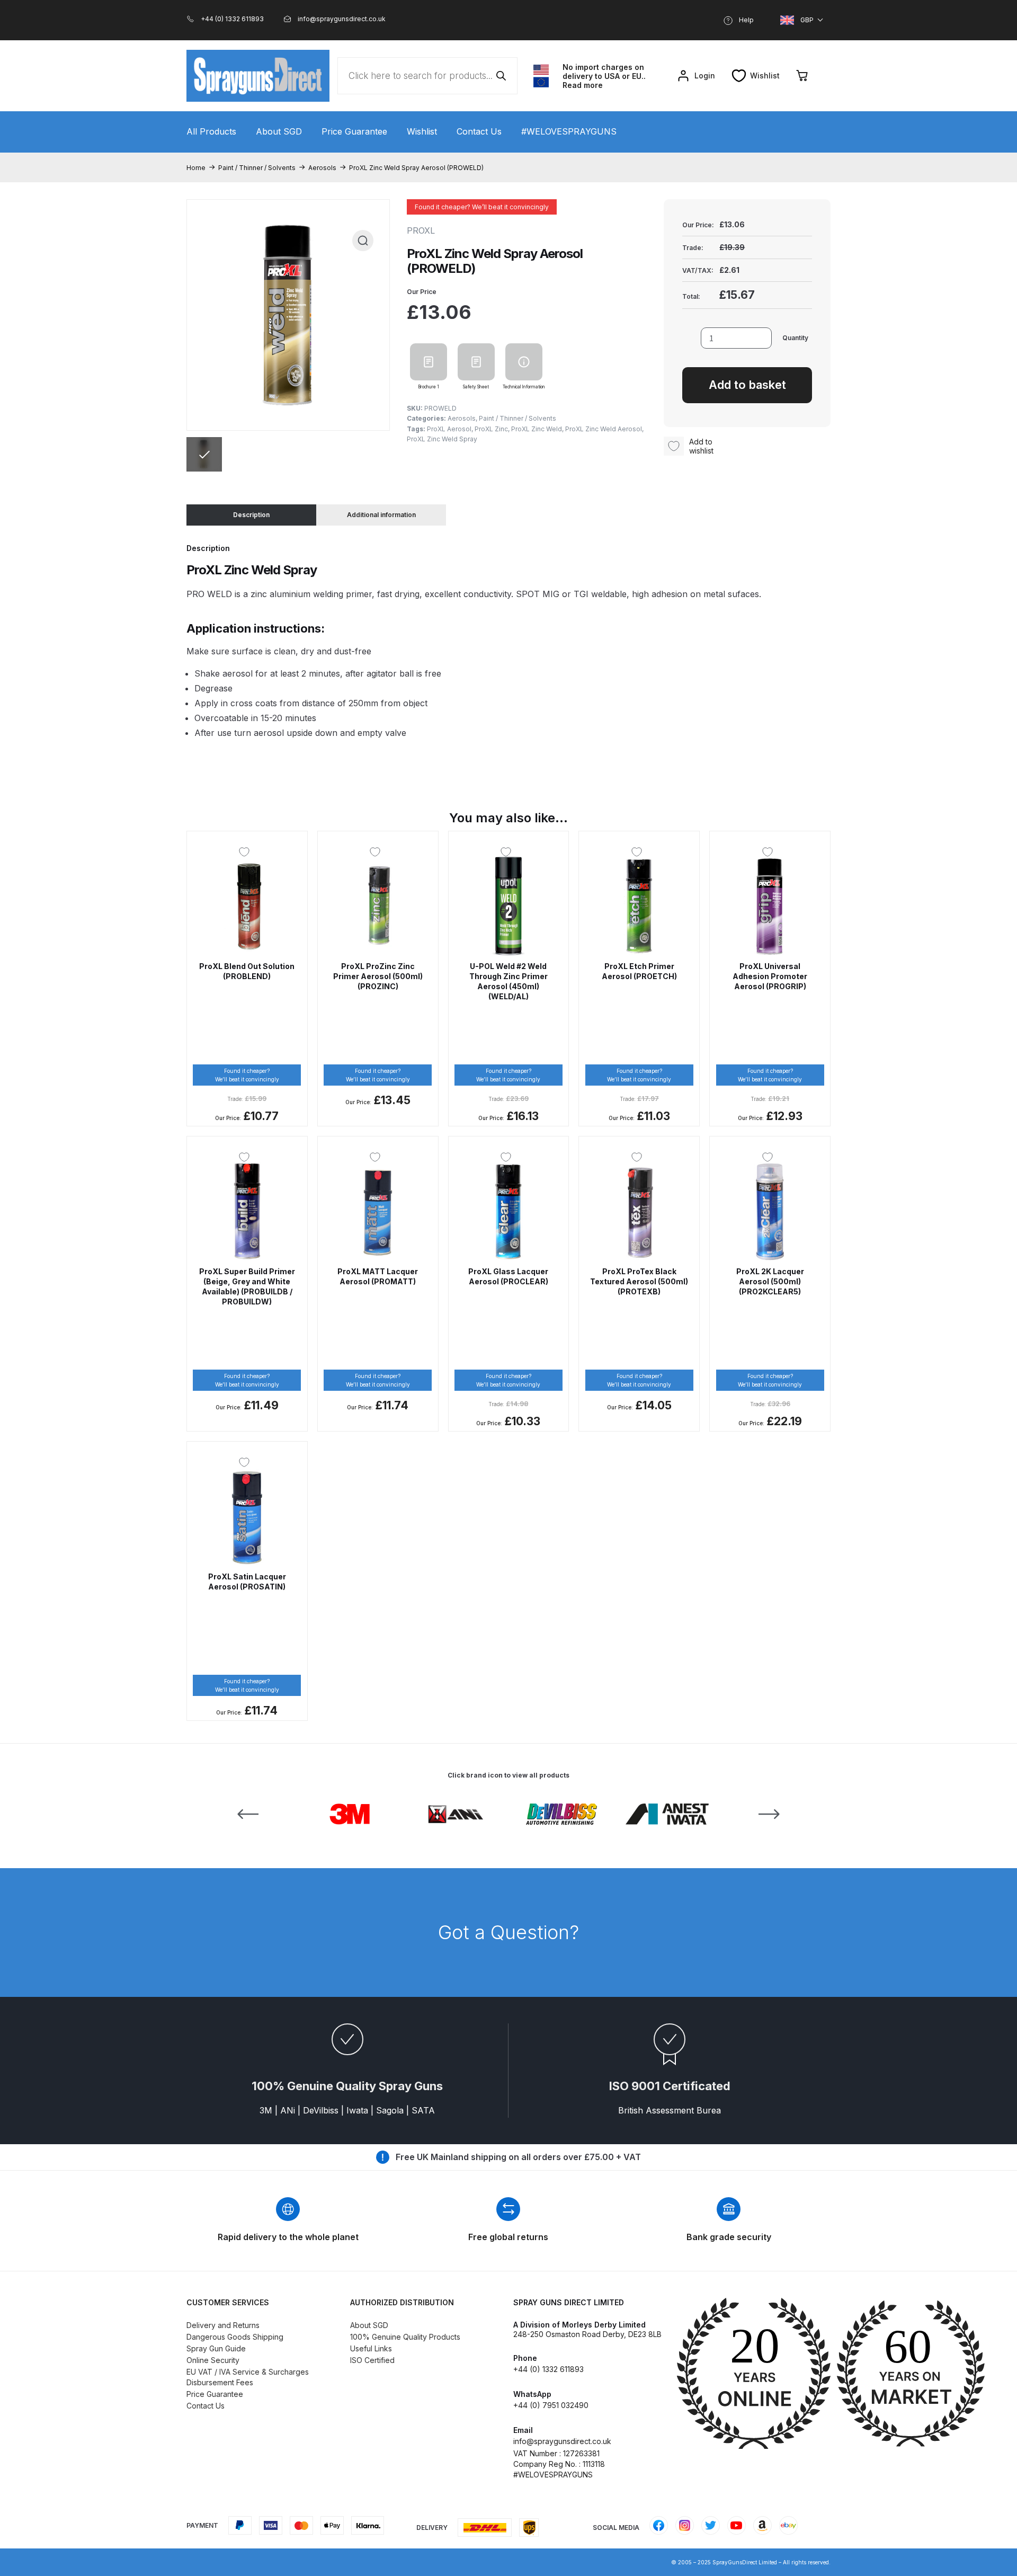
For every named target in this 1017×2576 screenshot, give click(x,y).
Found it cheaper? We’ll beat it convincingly (482, 207)
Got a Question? (508, 1932)
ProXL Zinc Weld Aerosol (604, 429)
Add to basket (747, 385)
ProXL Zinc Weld (537, 429)
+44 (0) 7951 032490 (551, 2405)
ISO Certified (372, 2360)
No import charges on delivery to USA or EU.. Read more (604, 76)
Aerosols (322, 168)
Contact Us (479, 131)
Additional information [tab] (381, 515)
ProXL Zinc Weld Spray (442, 439)
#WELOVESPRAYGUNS (569, 131)
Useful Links (371, 2348)
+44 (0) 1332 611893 (548, 2369)
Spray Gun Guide (216, 2348)
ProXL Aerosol (449, 429)
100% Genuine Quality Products (405, 2337)
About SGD (279, 131)
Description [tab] (251, 515)
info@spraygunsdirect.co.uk (562, 2441)
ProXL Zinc (491, 429)
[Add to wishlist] (247, 852)
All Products (211, 131)
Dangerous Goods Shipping (235, 2337)
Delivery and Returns (223, 2325)
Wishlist (422, 131)
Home (196, 168)
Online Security (213, 2360)
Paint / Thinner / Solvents (257, 168)
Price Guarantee (354, 131)
